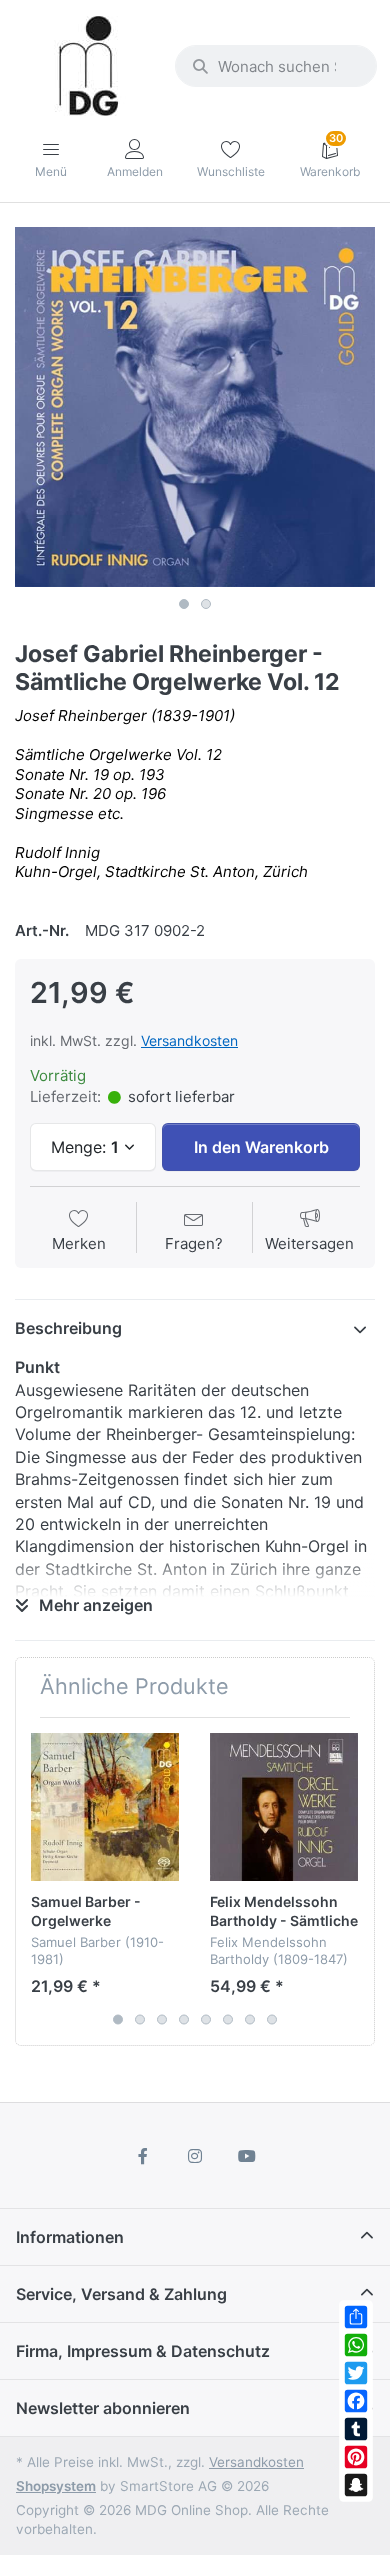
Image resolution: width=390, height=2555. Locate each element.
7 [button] (250, 2020)
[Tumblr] (356, 2429)
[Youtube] (247, 2156)
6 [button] (228, 2020)
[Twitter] (356, 2373)
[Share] (356, 2317)
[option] (195, 407)
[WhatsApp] (356, 2345)
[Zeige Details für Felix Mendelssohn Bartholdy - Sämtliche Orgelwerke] (284, 1807)
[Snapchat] (356, 2485)
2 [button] (206, 604)
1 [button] (184, 604)
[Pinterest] (356, 2457)
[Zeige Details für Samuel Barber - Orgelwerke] (105, 1807)
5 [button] (206, 2020)
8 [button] (272, 2020)
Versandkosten (189, 1040)
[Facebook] (356, 2401)
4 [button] (184, 2020)
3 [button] (162, 2020)
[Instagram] (195, 2156)
